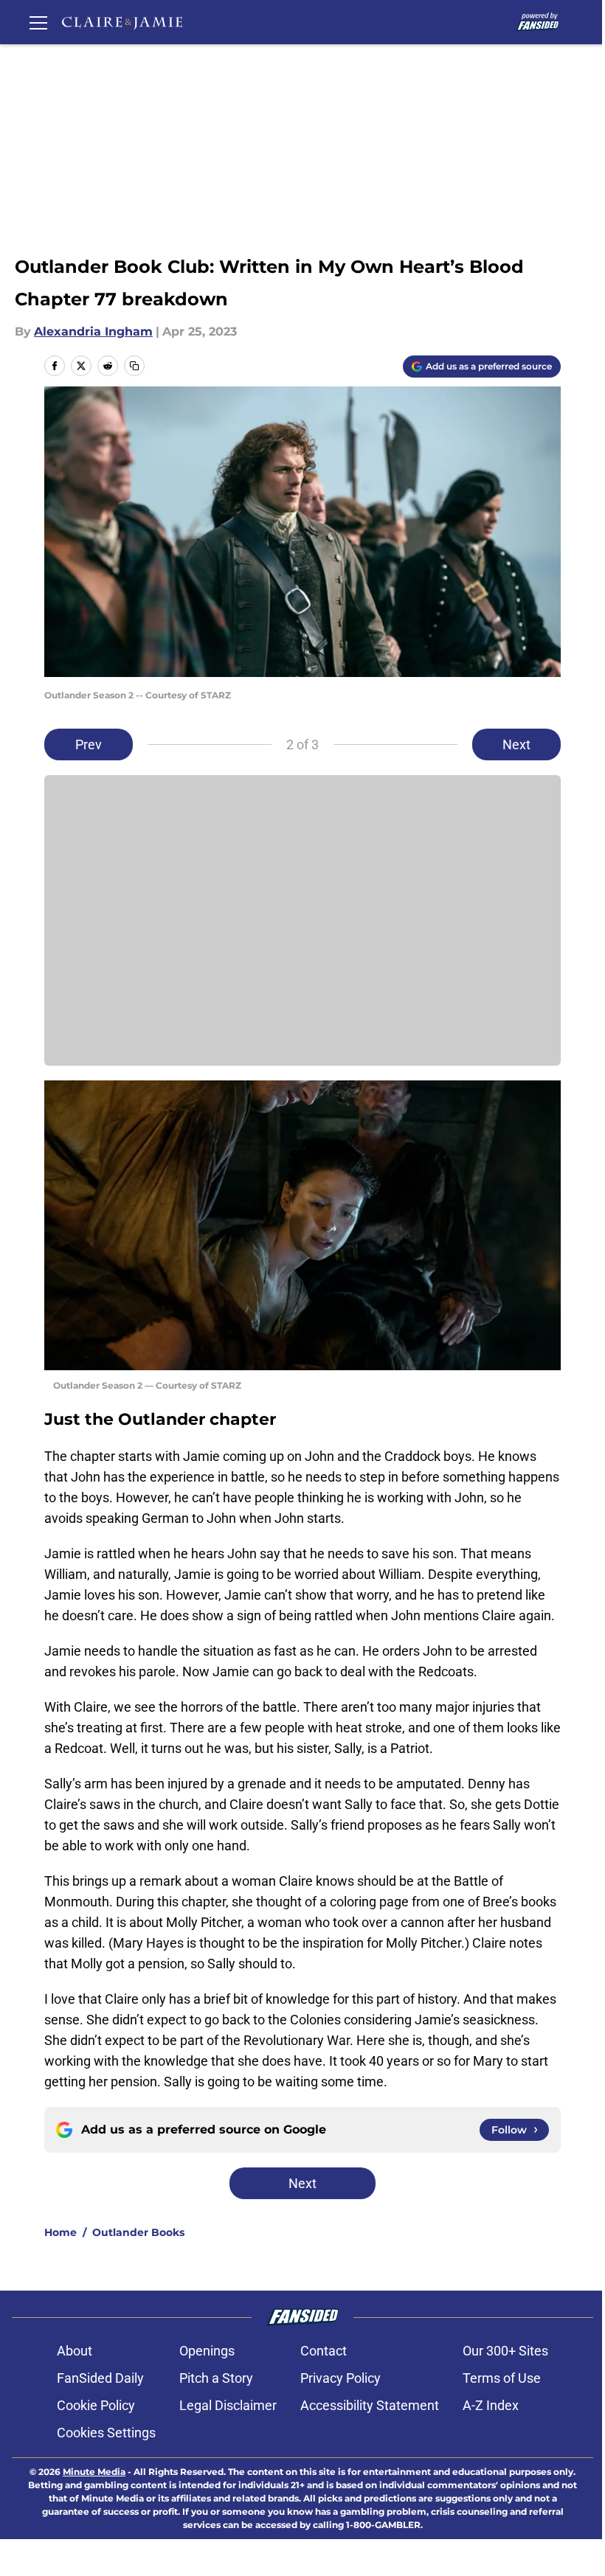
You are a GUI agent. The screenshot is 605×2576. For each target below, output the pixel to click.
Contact (324, 2351)
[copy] (134, 366)
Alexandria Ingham (93, 331)
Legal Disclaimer (228, 2405)
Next (516, 744)
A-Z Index (491, 2405)
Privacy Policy (340, 2378)
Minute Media (94, 2472)
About (75, 2351)
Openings (207, 2351)
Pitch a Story (216, 2378)
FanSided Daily (100, 2378)
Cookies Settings (106, 2433)
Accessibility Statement (370, 2405)
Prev (89, 744)
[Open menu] (38, 22)
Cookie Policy (96, 2405)
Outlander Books (138, 2232)
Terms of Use (502, 2378)
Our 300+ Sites (505, 2351)
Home (60, 2232)
